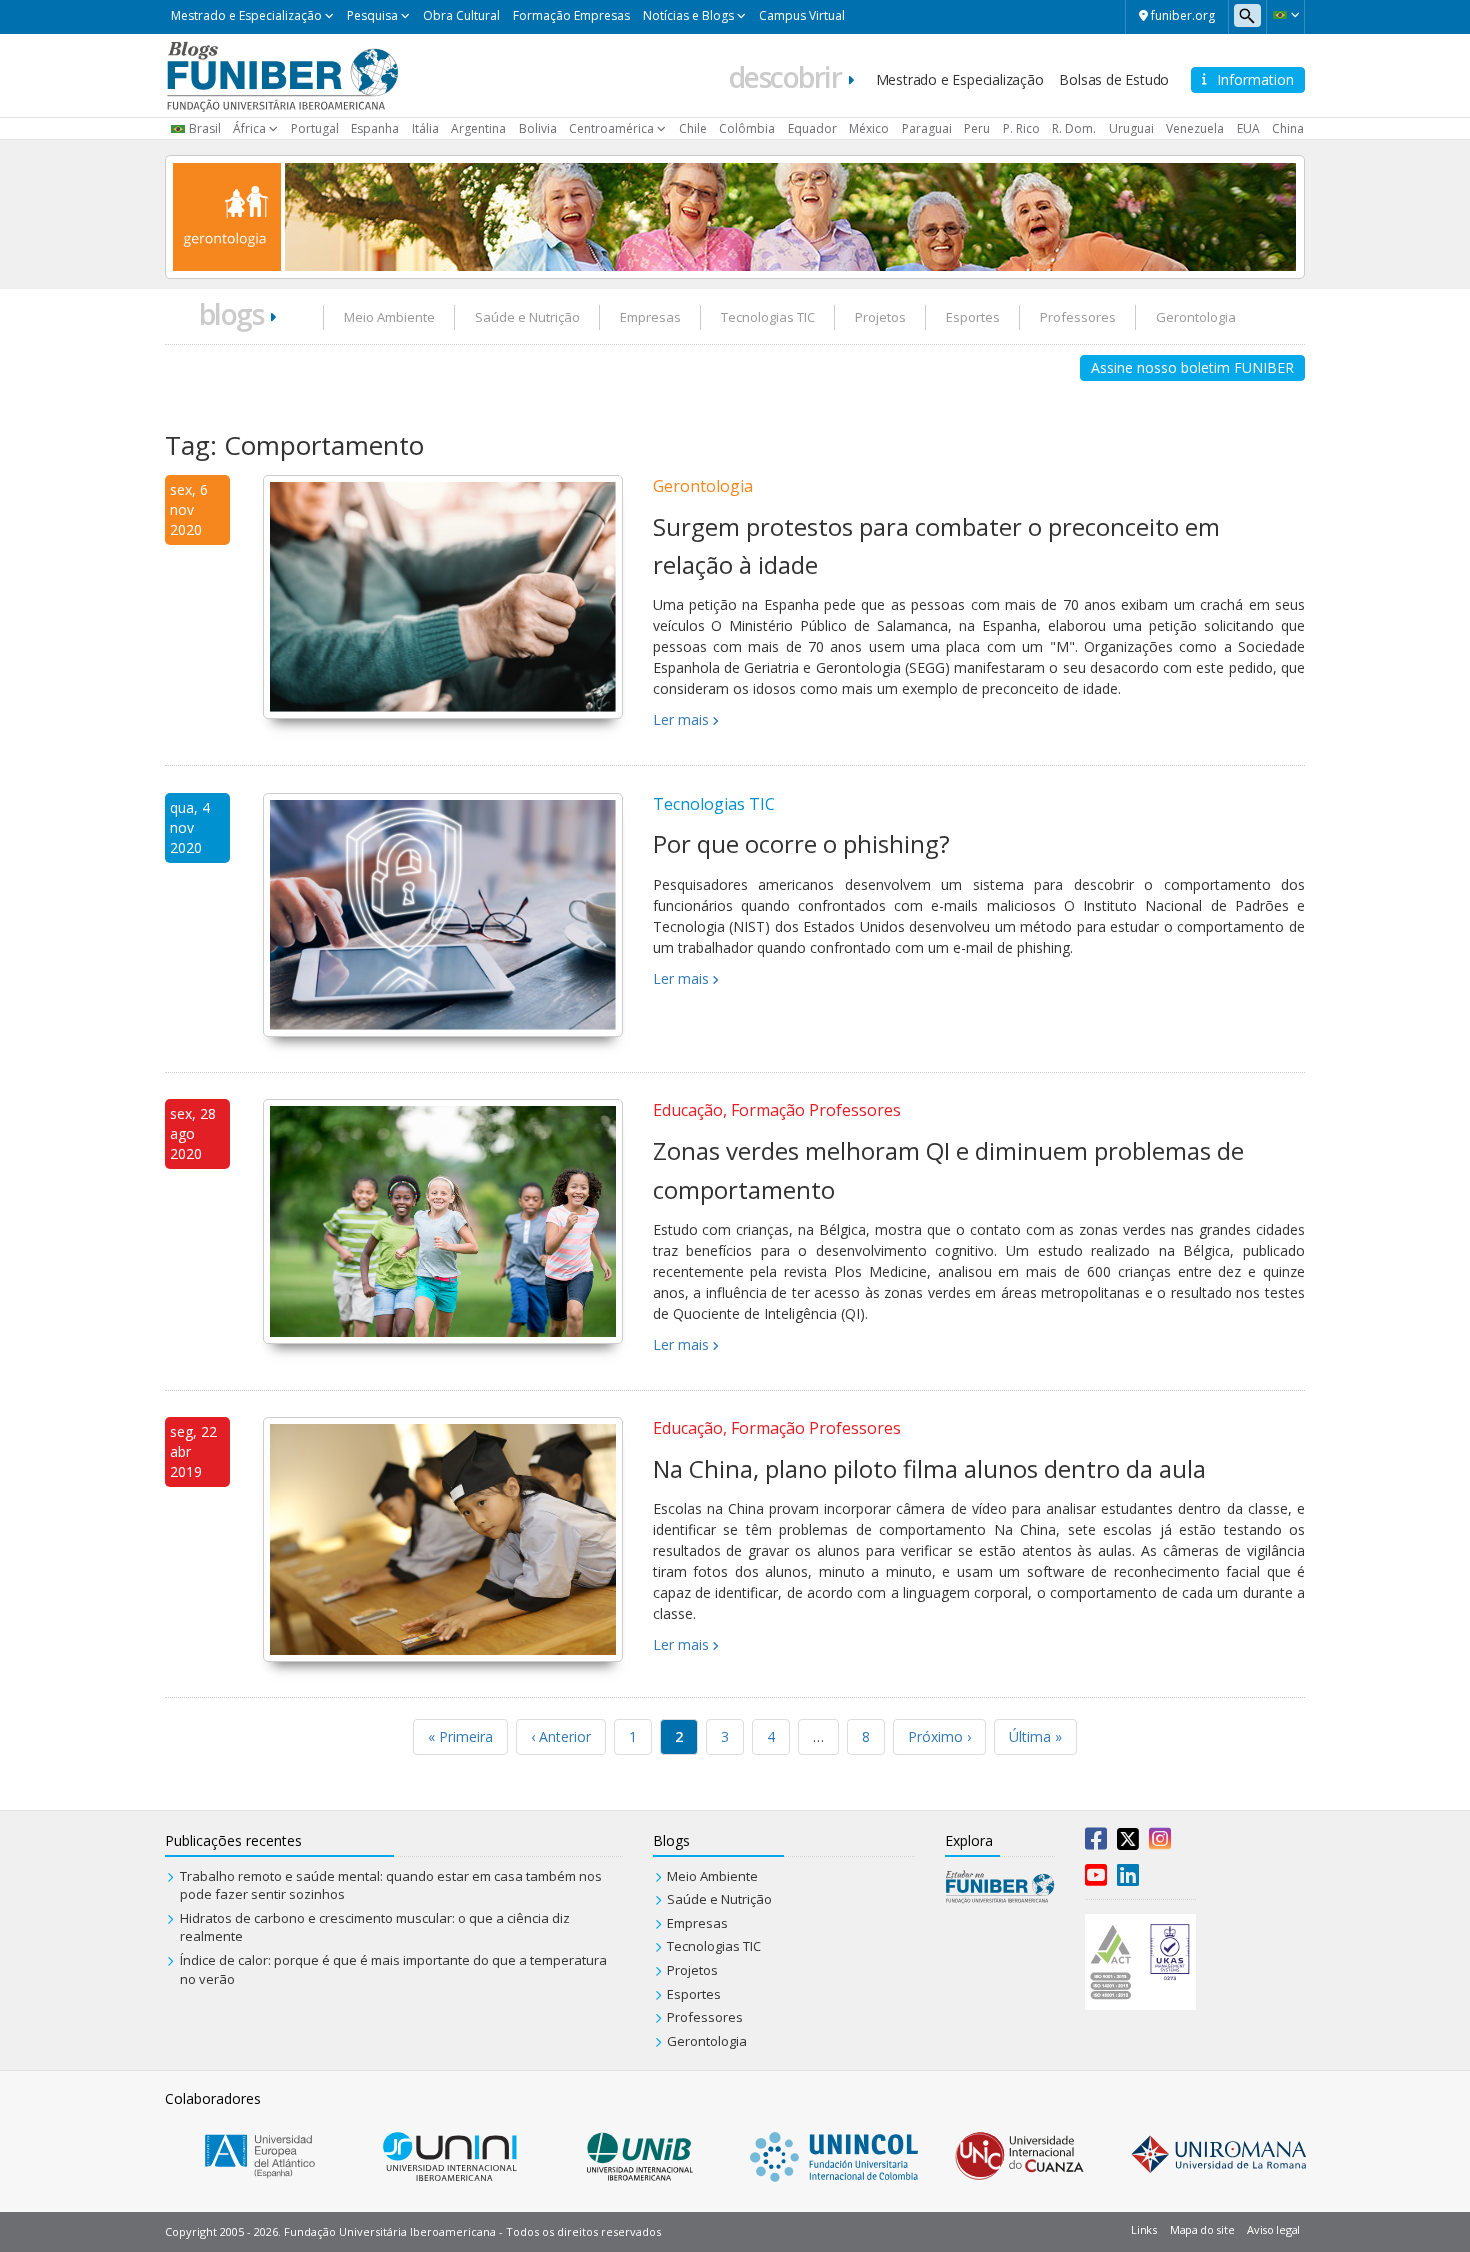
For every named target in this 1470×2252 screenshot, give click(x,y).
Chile (693, 128)
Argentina (478, 128)
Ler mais (681, 719)
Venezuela (1195, 128)
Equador (812, 128)
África (249, 128)
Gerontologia (1196, 317)
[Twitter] (1128, 1843)
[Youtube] (1096, 1879)
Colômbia (747, 128)
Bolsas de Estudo (1114, 79)
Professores (1078, 317)
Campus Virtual (802, 15)
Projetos (880, 317)
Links (1144, 2229)
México (869, 128)
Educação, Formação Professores (777, 1110)
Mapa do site (1202, 2229)
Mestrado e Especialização (246, 15)
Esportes (973, 317)
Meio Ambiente (389, 317)
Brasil (205, 128)
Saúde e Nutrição (527, 317)
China (1288, 128)
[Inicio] (282, 74)
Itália (425, 128)
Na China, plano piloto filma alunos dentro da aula (929, 1468)
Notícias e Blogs (688, 15)
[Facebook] (1096, 1843)
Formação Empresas (571, 15)
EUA (1248, 128)
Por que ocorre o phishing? (801, 843)
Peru (977, 128)
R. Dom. (1074, 128)
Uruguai (1131, 128)
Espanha (375, 128)
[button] (1285, 15)
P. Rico (1021, 128)
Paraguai (927, 128)
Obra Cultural (461, 15)
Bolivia (538, 128)
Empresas (650, 317)
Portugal (315, 128)
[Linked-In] (1128, 1879)
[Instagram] (1160, 1843)
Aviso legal (1273, 2229)
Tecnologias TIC (768, 317)
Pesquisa (372, 15)
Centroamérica (611, 128)
